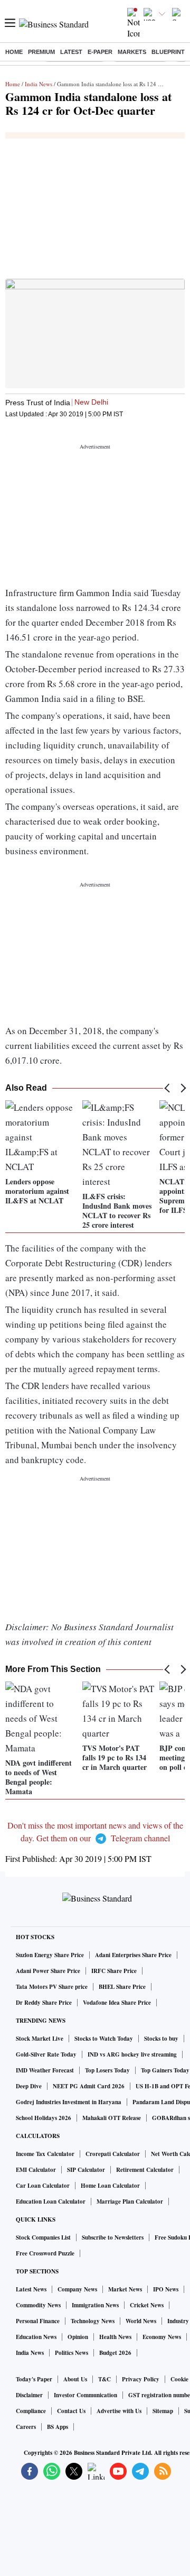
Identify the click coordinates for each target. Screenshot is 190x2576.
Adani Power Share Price (48, 1971)
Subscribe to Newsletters (113, 2237)
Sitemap (163, 2411)
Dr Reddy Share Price (44, 2003)
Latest (71, 52)
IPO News (166, 2289)
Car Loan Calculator (43, 2186)
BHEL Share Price (122, 1987)
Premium (41, 52)
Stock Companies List (43, 2237)
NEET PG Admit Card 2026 (89, 2086)
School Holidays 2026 (44, 2118)
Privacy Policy (141, 2379)
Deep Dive (29, 2086)
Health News (115, 2337)
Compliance (31, 2411)
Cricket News (147, 2305)
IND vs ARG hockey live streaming (132, 2054)
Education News (36, 2337)
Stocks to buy (161, 2039)
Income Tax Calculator (45, 2154)
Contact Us (71, 2411)
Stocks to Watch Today (104, 2039)
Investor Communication (85, 2395)
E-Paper (100, 52)
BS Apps (58, 2427)
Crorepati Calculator (113, 2154)
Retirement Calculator (145, 2170)
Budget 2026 (115, 2353)
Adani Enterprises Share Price (133, 1955)
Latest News (31, 2289)
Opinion (78, 2337)
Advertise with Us (119, 2411)
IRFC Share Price (114, 1971)
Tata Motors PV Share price (52, 1987)
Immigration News (95, 2305)
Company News (77, 2289)
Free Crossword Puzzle (45, 2253)
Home (14, 52)
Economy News (162, 2337)
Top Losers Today (107, 2070)
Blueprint (168, 52)
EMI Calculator (36, 2170)
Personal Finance (38, 2321)
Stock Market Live (40, 2039)
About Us (75, 2379)
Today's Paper (34, 2379)
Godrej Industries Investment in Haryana (69, 2102)
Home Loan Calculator (110, 2186)
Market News (125, 2289)
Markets (132, 52)
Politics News (72, 2353)
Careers (26, 2427)
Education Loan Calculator (51, 2202)
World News (141, 2321)
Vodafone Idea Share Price (117, 2003)
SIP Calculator (86, 2170)
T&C (104, 2379)
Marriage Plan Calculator (130, 2202)
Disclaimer (29, 2395)
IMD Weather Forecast (45, 2070)
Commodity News (38, 2305)
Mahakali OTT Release (112, 2118)
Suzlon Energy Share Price (50, 1955)
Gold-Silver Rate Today (46, 2054)
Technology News (93, 2321)
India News (39, 84)
